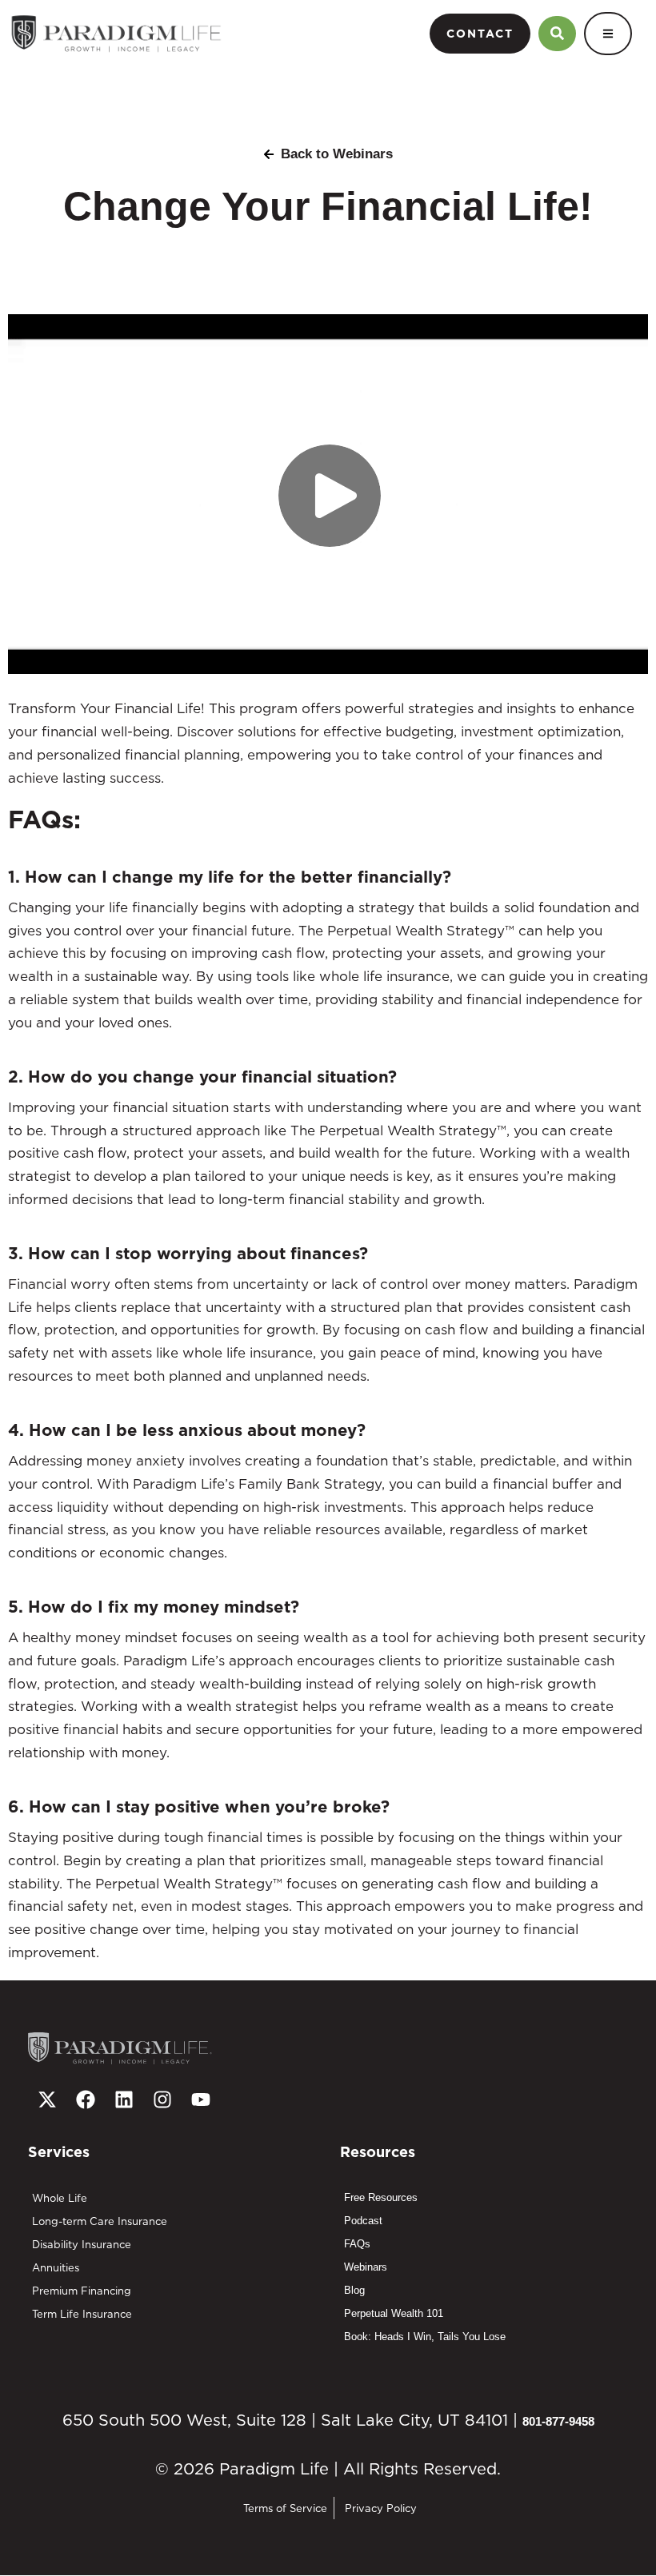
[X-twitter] (47, 2099)
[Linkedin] (124, 2099)
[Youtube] (201, 2099)
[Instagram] (162, 2099)
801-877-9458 (558, 2421)
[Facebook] (86, 2099)
